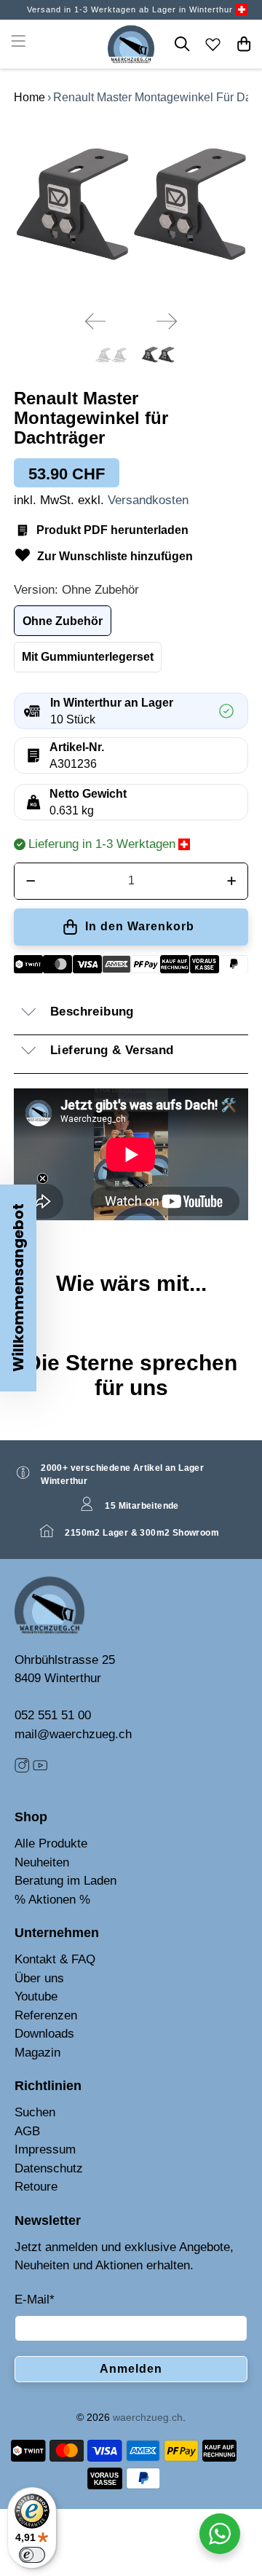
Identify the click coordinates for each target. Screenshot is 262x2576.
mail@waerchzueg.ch (73, 1734)
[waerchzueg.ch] (131, 44)
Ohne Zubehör (63, 621)
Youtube (36, 1996)
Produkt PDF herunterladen (112, 530)
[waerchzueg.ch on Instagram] (22, 1769)
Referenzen (46, 2015)
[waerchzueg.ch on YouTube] (40, 1769)
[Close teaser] (43, 1178)
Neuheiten (42, 1862)
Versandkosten (148, 500)
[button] (18, 1288)
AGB (27, 2131)
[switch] (32, 2555)
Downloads (44, 2034)
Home (29, 97)
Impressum (45, 2149)
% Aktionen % (52, 1900)
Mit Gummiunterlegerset (88, 657)
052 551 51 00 (53, 1715)
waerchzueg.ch (148, 2417)
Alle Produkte (51, 1843)
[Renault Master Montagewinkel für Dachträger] (131, 211)
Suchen (35, 2112)
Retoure (36, 2187)
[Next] (167, 321)
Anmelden (131, 2369)
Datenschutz (49, 2168)
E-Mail (35, 2300)
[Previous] (95, 321)
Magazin (37, 2053)
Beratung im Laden (65, 1881)
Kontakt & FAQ (55, 1959)
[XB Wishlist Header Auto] (213, 44)
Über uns (39, 1978)
